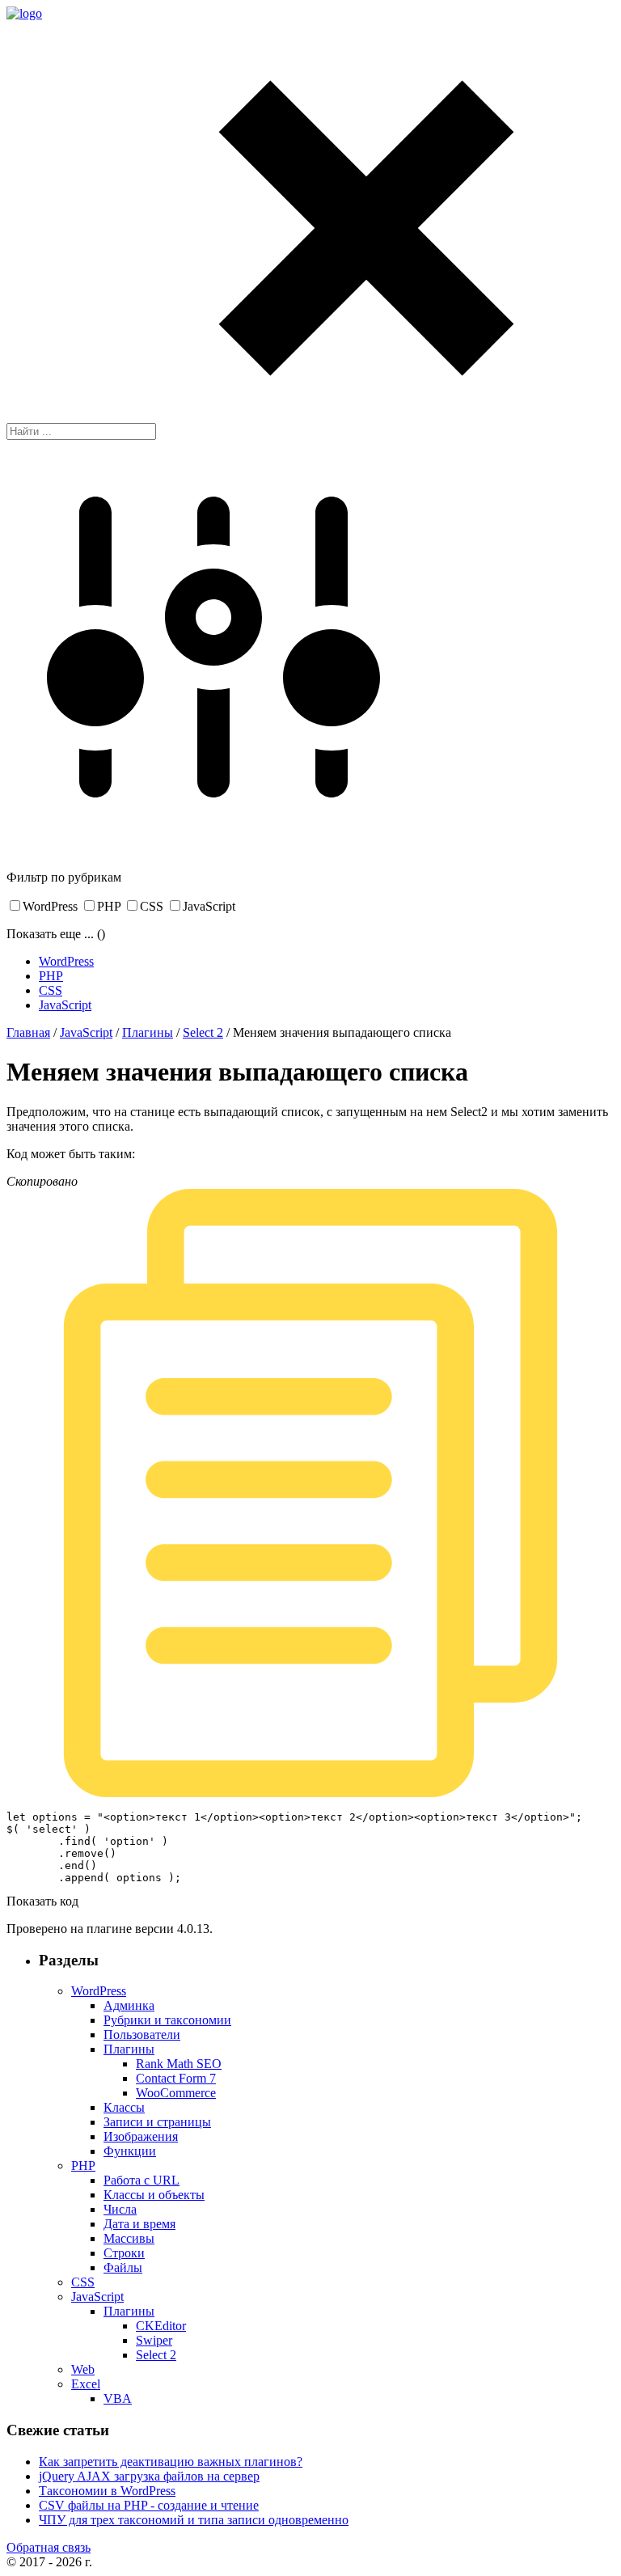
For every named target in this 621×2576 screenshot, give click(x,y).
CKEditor (161, 2326)
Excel (86, 2384)
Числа (120, 2209)
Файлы (123, 2267)
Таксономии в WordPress (107, 2491)
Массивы (129, 2238)
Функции (130, 2151)
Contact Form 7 (176, 2078)
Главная (28, 1032)
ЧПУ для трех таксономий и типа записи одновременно (194, 2520)
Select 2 (203, 1032)
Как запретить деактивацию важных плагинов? (171, 2462)
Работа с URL (142, 2180)
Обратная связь (49, 2547)
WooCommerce (176, 2093)
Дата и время (139, 2224)
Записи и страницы (157, 2122)
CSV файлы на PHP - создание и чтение (149, 2505)
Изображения (141, 2136)
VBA (118, 2398)
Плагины (148, 1032)
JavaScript (209, 906)
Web (83, 2369)
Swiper (154, 2340)
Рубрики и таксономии (167, 2020)
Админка (129, 2005)
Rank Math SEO (179, 2064)
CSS (152, 906)
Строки (124, 2253)
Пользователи (142, 2035)
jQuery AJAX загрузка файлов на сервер (149, 2476)
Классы (124, 2107)
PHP (109, 906)
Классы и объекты (154, 2195)
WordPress (50, 906)
